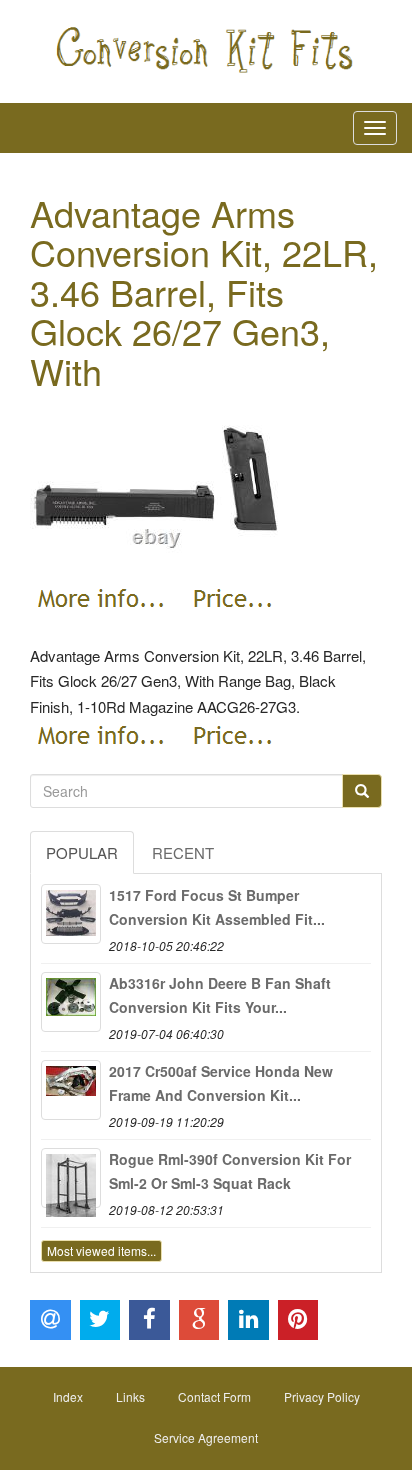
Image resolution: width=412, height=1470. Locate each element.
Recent (183, 852)
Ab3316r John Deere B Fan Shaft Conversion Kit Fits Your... (220, 995)
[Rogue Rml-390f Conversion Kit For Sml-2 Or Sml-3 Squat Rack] (71, 1178)
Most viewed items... (101, 1250)
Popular (82, 852)
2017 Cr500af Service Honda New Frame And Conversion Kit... (221, 1083)
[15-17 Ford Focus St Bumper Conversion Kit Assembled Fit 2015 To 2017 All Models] (71, 914)
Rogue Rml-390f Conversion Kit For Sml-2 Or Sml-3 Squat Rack (230, 1171)
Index (68, 1396)
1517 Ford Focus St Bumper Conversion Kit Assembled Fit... (217, 907)
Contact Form (214, 1396)
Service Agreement (206, 1437)
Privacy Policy (322, 1396)
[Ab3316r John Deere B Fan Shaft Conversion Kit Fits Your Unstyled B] (71, 1002)
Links (130, 1396)
